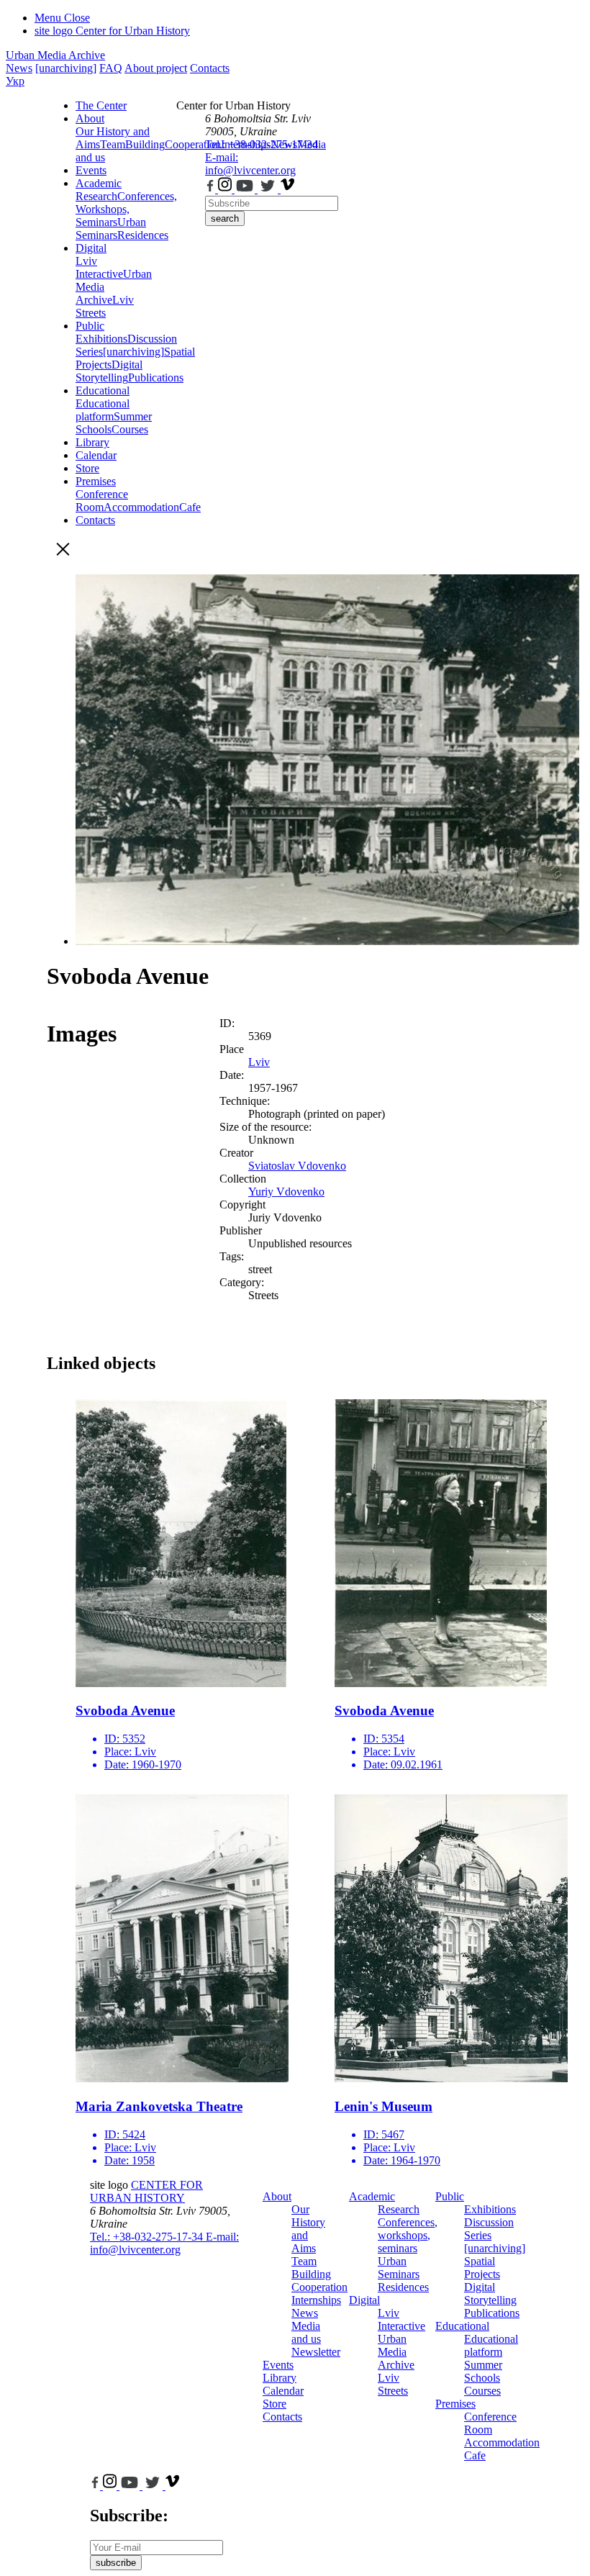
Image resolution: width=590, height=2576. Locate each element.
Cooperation (319, 2287)
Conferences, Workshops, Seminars (126, 209)
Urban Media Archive (55, 55)
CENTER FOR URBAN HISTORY (146, 2191)
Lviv (259, 1062)
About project (156, 68)
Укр (15, 81)
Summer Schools (483, 2371)
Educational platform (103, 410)
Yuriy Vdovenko (286, 1192)
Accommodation (141, 507)
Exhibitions (101, 339)
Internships (316, 2300)
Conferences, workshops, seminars (408, 2235)
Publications (156, 378)
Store (87, 468)
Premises (96, 481)
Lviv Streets (105, 306)
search (225, 218)
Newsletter (316, 2352)
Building (145, 144)
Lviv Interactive (99, 267)
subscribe (116, 2563)
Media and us (306, 2332)
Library (92, 442)
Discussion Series (489, 2229)
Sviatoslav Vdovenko (297, 1166)
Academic (99, 183)
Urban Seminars (111, 229)
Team (113, 144)
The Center (101, 105)
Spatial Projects (482, 2268)
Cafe (475, 2455)
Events (91, 170)
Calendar (96, 455)
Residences (143, 235)
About (90, 118)
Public (90, 326)
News (19, 68)
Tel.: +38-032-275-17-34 (262, 144)
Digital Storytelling (109, 371)
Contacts (210, 68)
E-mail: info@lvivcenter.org (250, 164)
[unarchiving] (66, 68)
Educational (103, 390)
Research (96, 196)
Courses (130, 429)
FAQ (111, 68)
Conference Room (102, 501)
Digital (91, 248)
